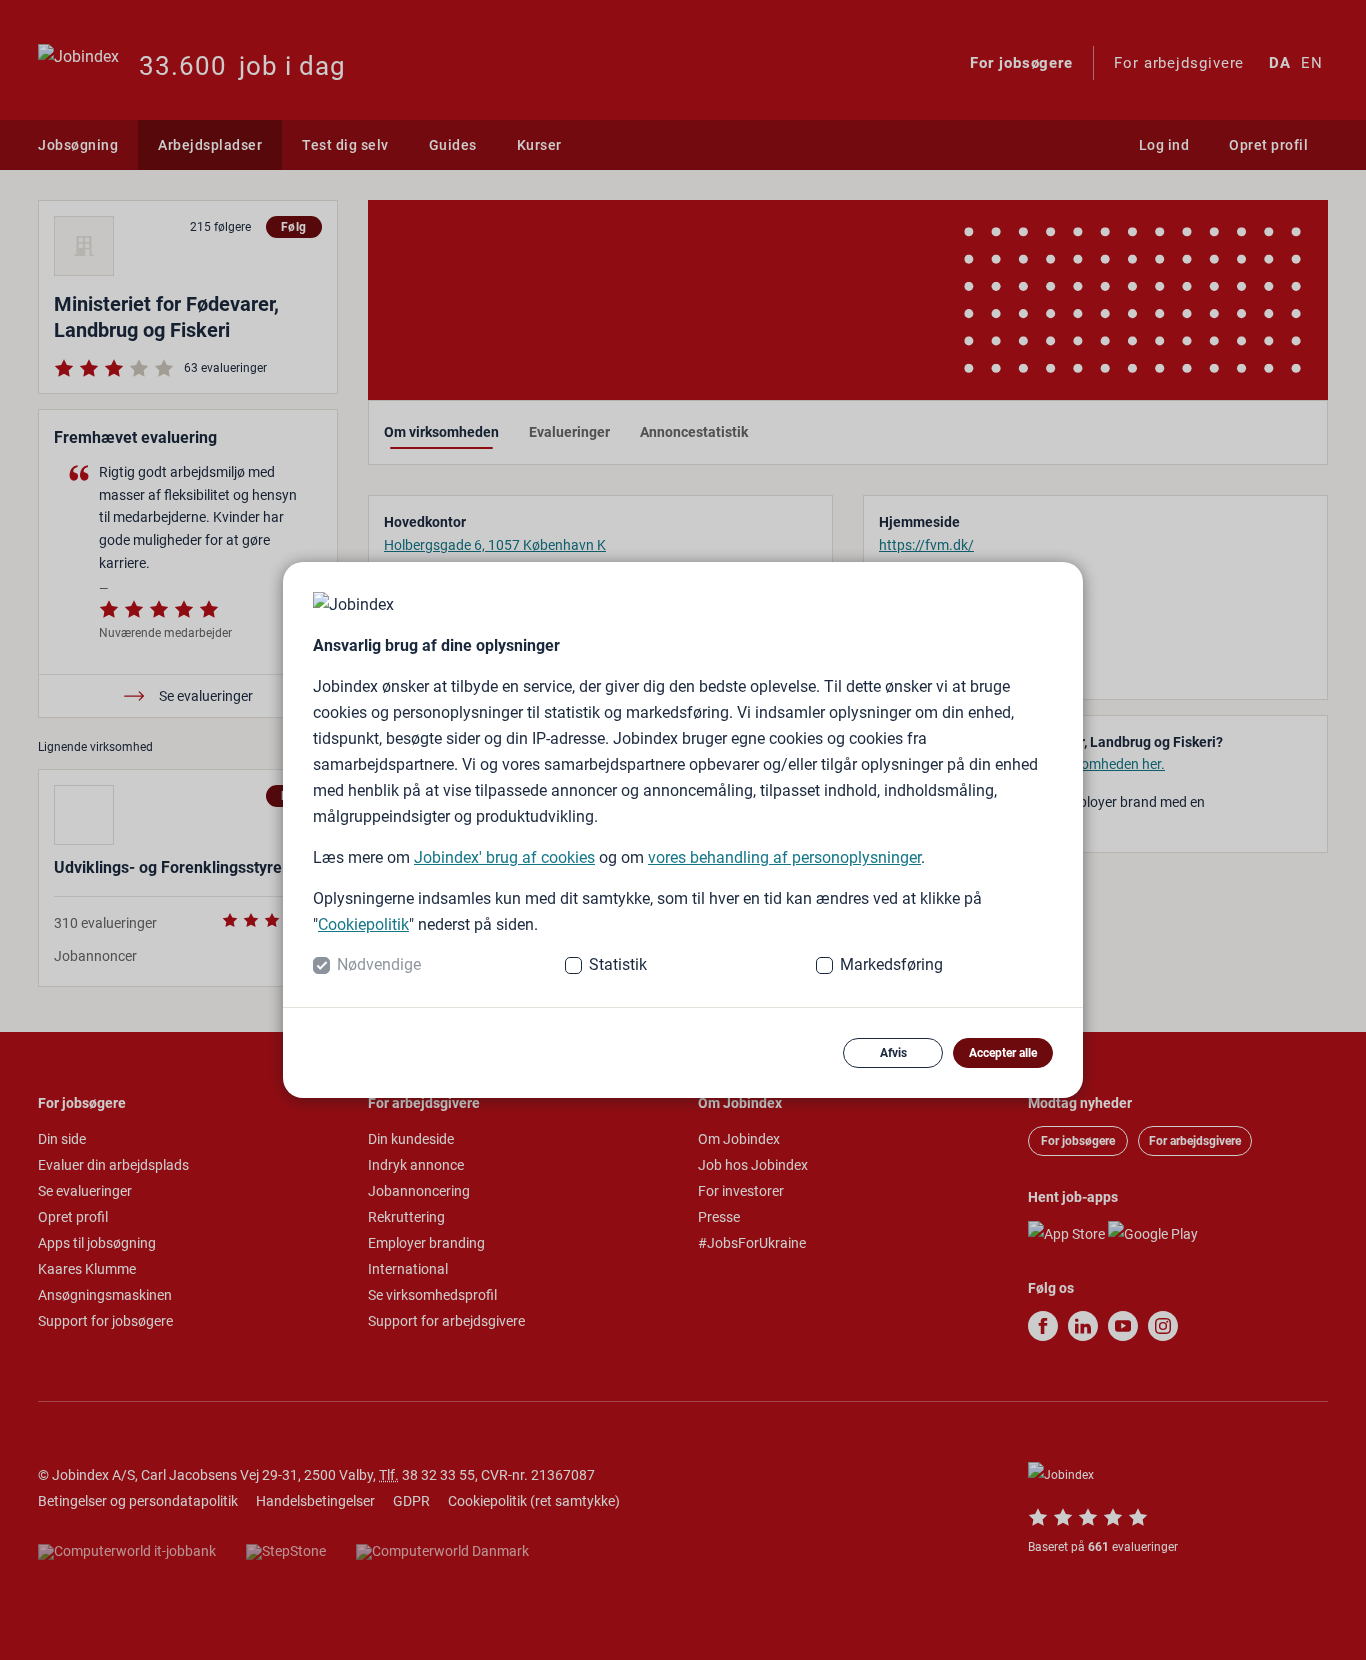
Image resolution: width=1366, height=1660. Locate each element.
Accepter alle (1003, 1053)
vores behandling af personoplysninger (784, 857)
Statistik (618, 964)
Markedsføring (891, 964)
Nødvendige (379, 964)
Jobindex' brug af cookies (504, 857)
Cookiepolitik (363, 924)
